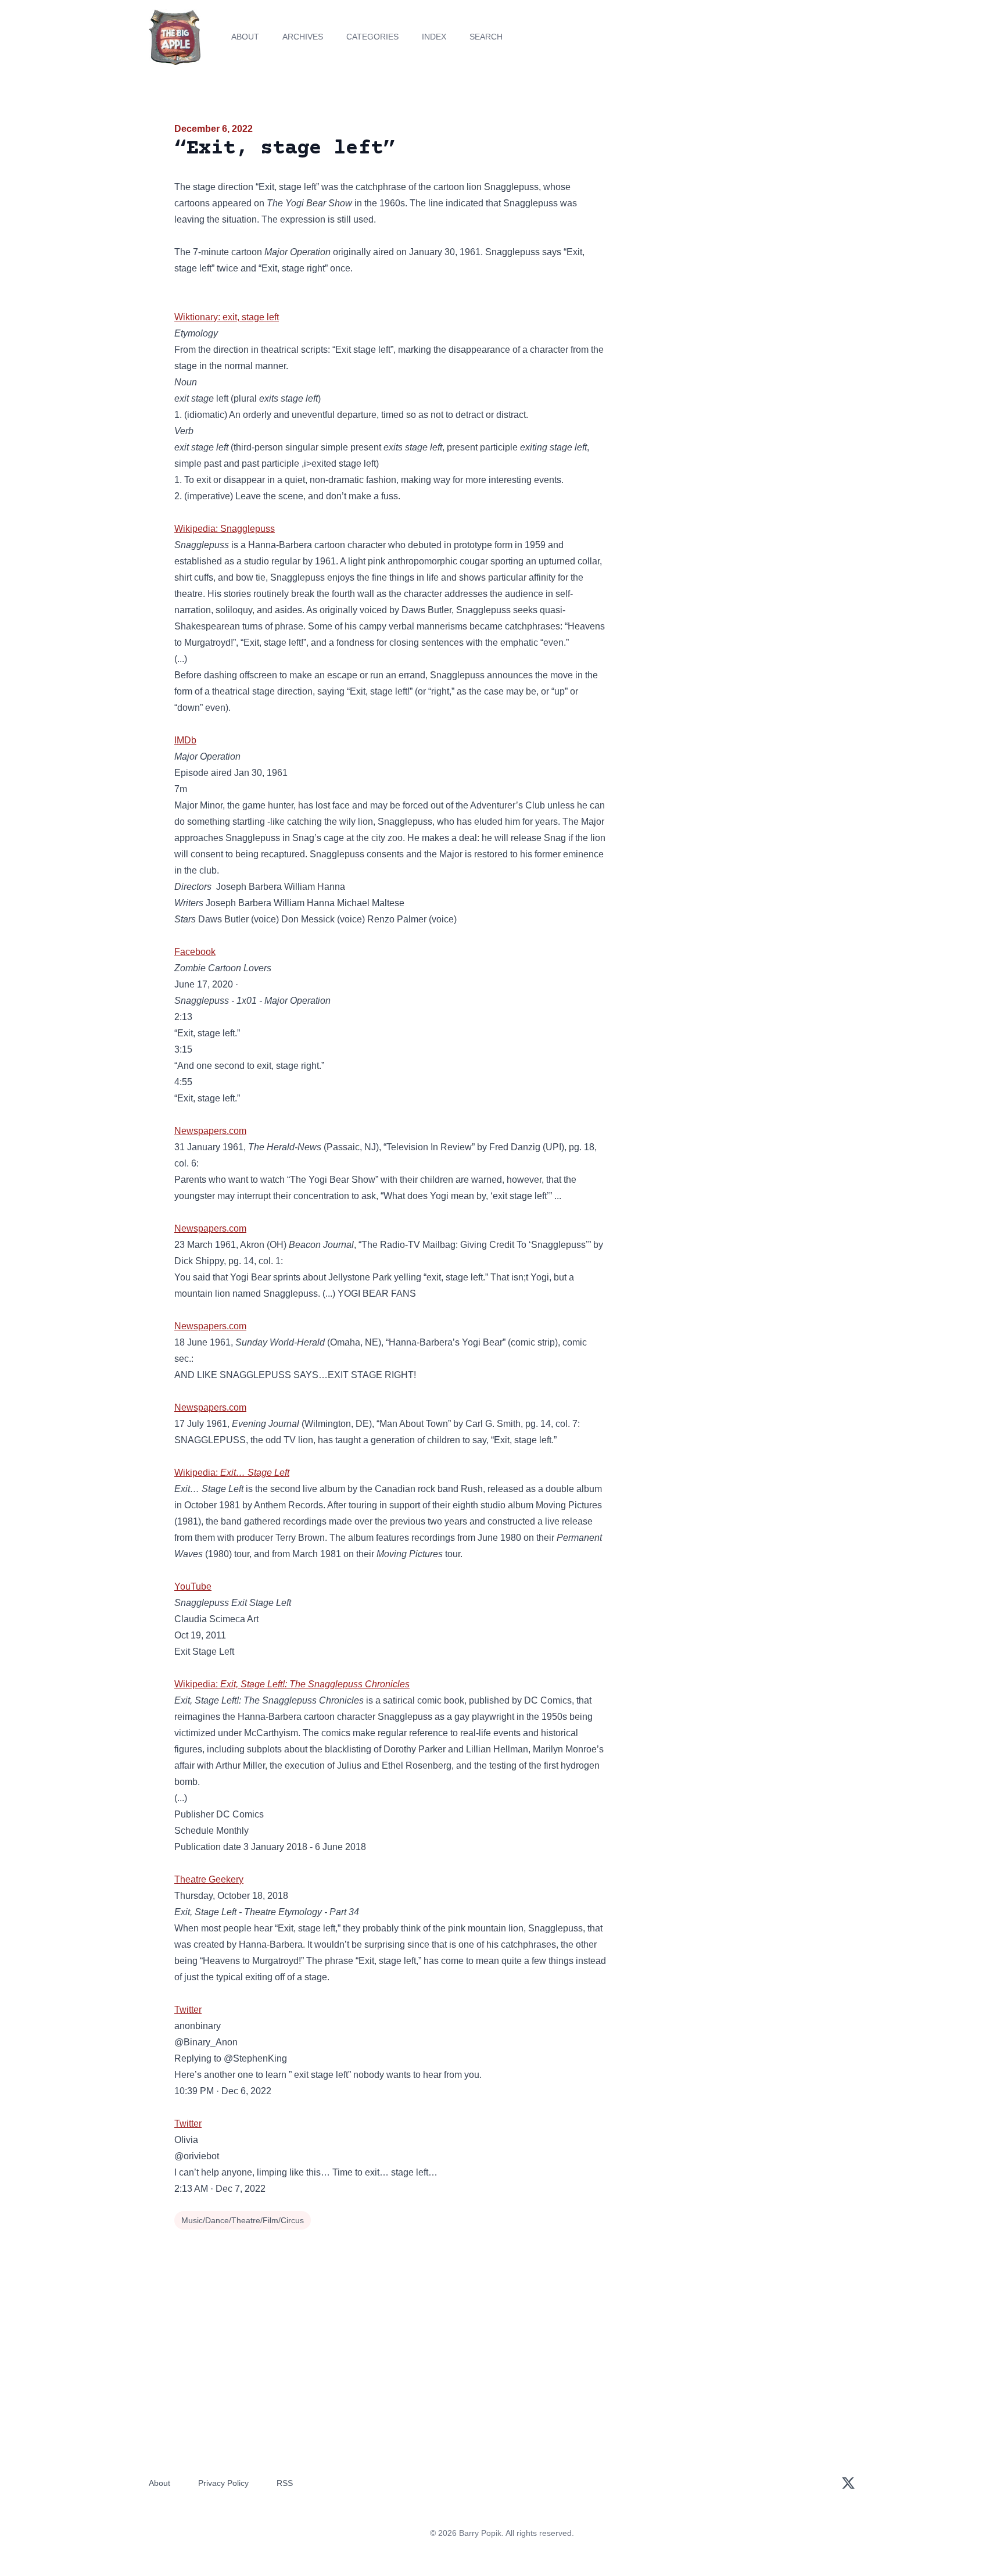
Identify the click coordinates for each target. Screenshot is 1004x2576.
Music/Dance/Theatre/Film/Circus (243, 2220)
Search (486, 37)
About (245, 37)
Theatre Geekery (209, 1879)
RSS (285, 2483)
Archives (303, 37)
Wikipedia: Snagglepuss (225, 529)
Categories (372, 37)
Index (434, 37)
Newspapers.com (210, 1131)
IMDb (185, 740)
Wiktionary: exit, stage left (227, 317)
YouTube (193, 1586)
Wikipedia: (232, 1473)
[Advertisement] (725, 212)
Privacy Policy (223, 2483)
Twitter (188, 2010)
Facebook (195, 952)
